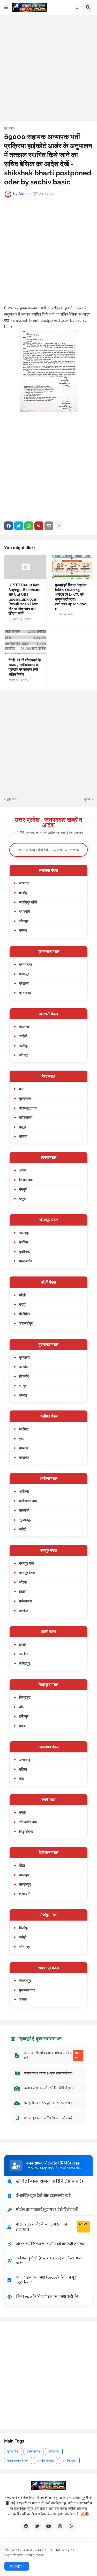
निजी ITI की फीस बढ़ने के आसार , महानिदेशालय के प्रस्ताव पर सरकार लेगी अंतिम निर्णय (25, 667)
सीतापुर (24, 921)
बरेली (22, 1295)
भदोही (23, 1937)
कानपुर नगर (27, 1563)
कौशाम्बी (24, 983)
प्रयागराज (26, 964)
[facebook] (26, 2526)
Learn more (35, 2555)
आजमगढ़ (25, 1760)
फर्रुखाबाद (26, 1601)
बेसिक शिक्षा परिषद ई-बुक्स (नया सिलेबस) (48, 2073)
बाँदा (22, 1707)
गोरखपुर (24, 1233)
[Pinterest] (39, 526)
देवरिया (24, 1242)
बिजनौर (24, 1376)
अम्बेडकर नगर (28, 1501)
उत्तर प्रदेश (33, 2451)
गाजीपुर (24, 1046)
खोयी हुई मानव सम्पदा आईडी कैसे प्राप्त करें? (50, 2181)
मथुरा (22, 1199)
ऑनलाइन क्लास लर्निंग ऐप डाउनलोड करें (48, 2118)
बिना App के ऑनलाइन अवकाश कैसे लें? (47, 2297)
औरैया (23, 1582)
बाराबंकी (24, 1510)
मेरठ (22, 1089)
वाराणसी (24, 1026)
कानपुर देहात (27, 1573)
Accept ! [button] (17, 2566)
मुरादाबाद (25, 1357)
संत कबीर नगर (28, 1822)
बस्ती (22, 1812)
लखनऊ (24, 883)
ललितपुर (25, 1663)
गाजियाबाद (26, 1117)
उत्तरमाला (54, 2451)
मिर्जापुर (24, 1928)
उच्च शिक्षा (13, 2451)
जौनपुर (24, 1055)
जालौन (23, 1654)
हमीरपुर (24, 1716)
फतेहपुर (24, 974)
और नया (12, 800)
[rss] (71, 2526)
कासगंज (24, 1457)
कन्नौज (24, 1611)
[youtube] (49, 2526)
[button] (6, 8)
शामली (23, 1999)
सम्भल (23, 1395)
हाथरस (24, 1448)
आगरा (23, 1170)
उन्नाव (23, 930)
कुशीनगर (25, 1252)
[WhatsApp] (29, 526)
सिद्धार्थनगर (26, 1831)
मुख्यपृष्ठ (9, 128)
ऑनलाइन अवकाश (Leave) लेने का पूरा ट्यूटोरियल (47, 2280)
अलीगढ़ (24, 1429)
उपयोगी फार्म (69, 2461)
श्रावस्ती (25, 1894)
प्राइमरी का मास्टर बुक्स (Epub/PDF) (48, 2103)
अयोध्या (24, 1491)
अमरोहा (24, 1367)
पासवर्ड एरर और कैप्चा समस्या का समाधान (51, 2227)
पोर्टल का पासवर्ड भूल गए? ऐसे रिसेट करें (47, 2210)
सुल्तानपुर (25, 1520)
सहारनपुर (25, 1980)
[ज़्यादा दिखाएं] (59, 526)
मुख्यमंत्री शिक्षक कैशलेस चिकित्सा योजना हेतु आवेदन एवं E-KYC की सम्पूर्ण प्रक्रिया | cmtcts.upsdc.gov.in (71, 597)
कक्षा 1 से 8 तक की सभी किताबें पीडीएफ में (49, 2088)
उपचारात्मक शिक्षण (18, 2461)
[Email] (49, 526)
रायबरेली (25, 911)
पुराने (87, 800)
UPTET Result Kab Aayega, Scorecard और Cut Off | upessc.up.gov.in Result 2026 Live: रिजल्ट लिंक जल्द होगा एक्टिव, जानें (25, 599)
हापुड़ (23, 1127)
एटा (21, 1439)
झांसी (22, 1644)
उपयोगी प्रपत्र (46, 2461)
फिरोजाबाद (26, 1180)
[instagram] (60, 2526)
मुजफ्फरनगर (27, 1990)
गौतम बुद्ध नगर (28, 1108)
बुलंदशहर (25, 1098)
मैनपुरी (23, 1189)
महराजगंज (26, 1261)
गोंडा (22, 1865)
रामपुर (23, 1386)
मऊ (21, 1778)
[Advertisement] (48, 68)
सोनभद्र (24, 1947)
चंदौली (23, 1036)
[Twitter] (19, 526)
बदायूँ (22, 1304)
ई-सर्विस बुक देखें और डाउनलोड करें (43, 2196)
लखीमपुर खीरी (28, 902)
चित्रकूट (25, 1697)
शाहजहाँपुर (26, 1323)
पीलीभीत (24, 1314)
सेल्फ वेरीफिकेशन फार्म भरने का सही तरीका (50, 2244)
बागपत (23, 1136)
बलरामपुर (25, 1884)
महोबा (23, 1726)
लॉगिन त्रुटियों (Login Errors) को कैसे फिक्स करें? (50, 2261)
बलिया (23, 1769)
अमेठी (23, 1529)
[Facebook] (9, 526)
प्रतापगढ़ (25, 993)
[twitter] (37, 2526)
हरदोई (23, 893)
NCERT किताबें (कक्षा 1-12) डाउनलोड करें (51, 2055)
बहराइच (24, 1875)
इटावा (23, 1591)
